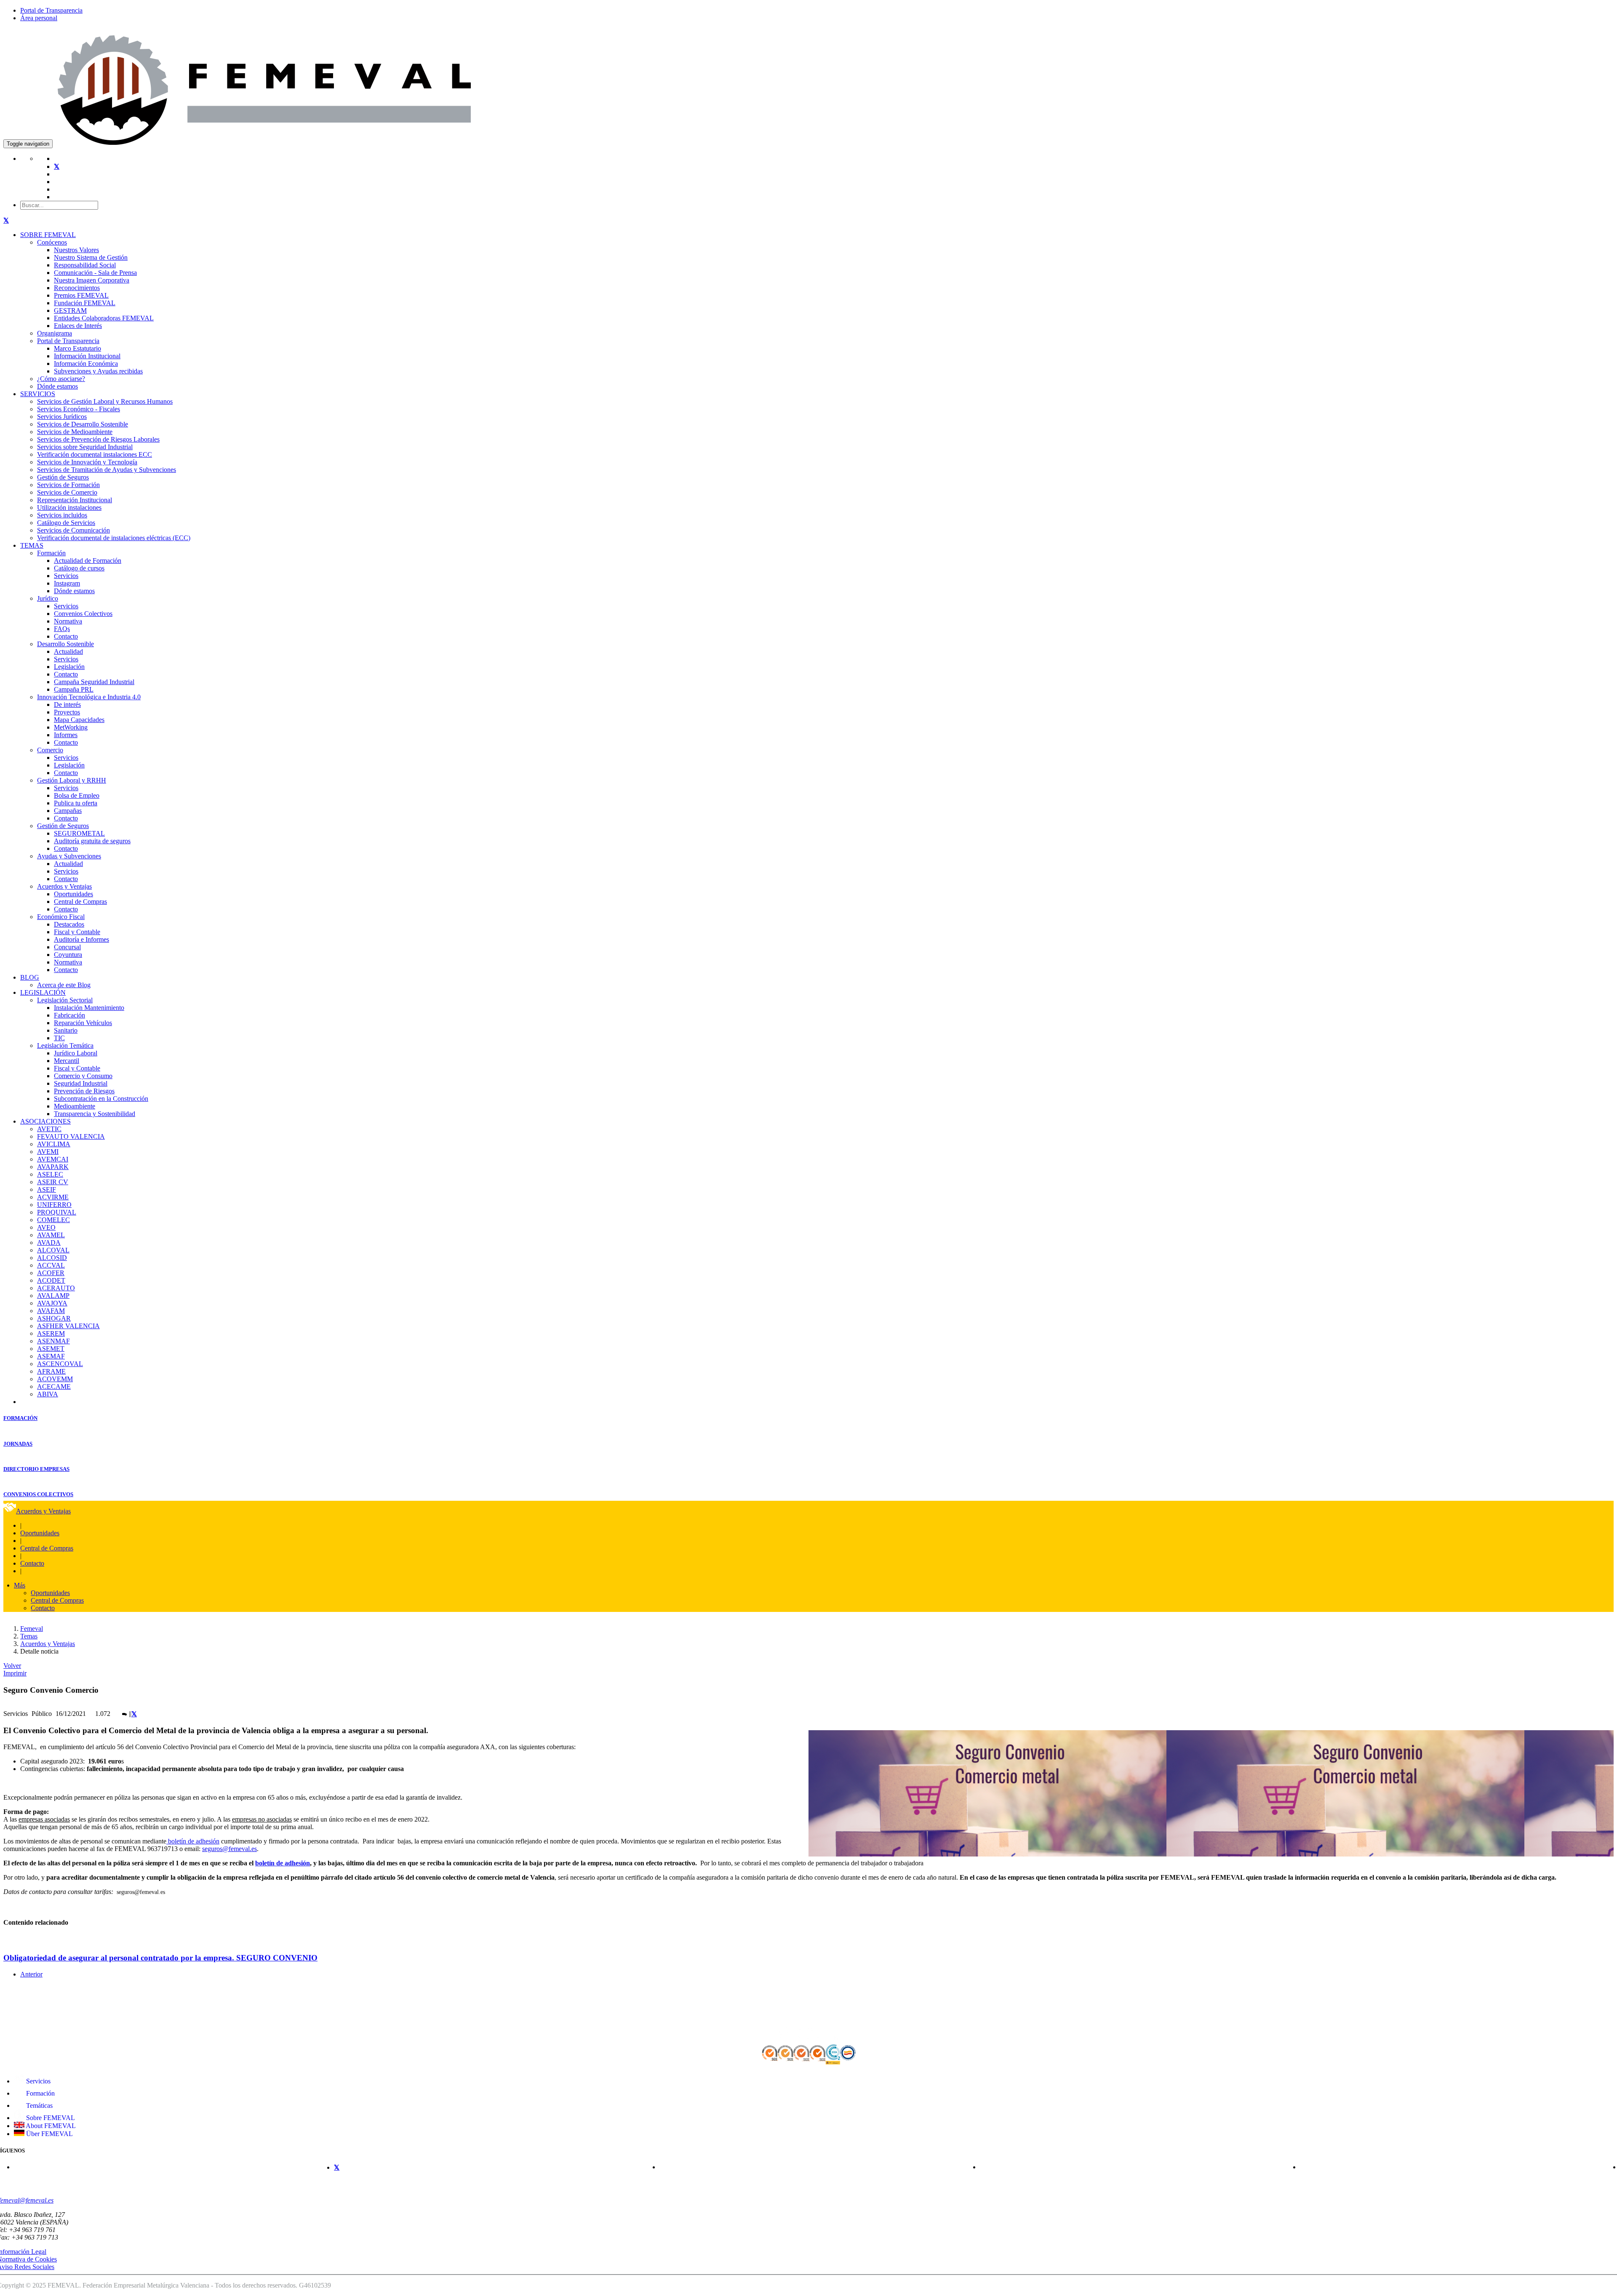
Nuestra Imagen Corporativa (92, 280)
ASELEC (50, 1174)
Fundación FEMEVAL (85, 303)
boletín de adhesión (193, 1841)
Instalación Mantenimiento (89, 1008)
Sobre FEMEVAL (50, 2118)
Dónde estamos (57, 386)
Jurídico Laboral (76, 1053)
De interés (67, 705)
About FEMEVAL (50, 2126)
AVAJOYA (52, 1303)
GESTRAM (70, 310)
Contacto (66, 636)
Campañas (68, 811)
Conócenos (52, 242)
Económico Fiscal (61, 917)
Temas (29, 1636)
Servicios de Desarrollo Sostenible (83, 424)
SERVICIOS (38, 394)
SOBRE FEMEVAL (48, 235)
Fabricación (69, 1015)
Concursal (67, 947)
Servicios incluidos (62, 515)
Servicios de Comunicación (73, 530)
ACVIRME (53, 1197)
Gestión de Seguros (63, 477)
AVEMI (48, 1152)
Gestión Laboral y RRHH (72, 780)
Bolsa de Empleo (77, 795)
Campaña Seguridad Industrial (94, 682)
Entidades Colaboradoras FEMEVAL (104, 318)
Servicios (66, 576)
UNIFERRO (54, 1205)
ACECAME (54, 1386)
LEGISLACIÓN (43, 992)
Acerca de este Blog (64, 985)
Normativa (68, 621)
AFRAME (51, 1371)
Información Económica (86, 364)
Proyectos (67, 712)
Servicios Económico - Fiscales (79, 409)
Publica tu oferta (76, 803)
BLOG (30, 977)
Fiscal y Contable (77, 932)
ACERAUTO (56, 1288)
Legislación (69, 667)
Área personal (39, 18)
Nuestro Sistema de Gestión (91, 257)
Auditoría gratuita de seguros (92, 841)
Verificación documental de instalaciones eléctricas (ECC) (114, 538)
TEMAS (32, 545)
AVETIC (49, 1129)
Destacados (69, 924)
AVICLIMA (54, 1144)
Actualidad (68, 651)
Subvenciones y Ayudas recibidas (98, 371)
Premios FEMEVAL (81, 295)
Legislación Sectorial (65, 1000)
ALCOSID (52, 1258)
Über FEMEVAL (49, 2134)
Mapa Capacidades (79, 720)
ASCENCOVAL (60, 1364)
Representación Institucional (75, 500)
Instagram (67, 583)
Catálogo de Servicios (66, 523)
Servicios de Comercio (67, 492)
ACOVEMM (55, 1379)
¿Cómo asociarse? (61, 379)
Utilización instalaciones (69, 507)
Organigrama (55, 333)
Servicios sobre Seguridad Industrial (85, 447)
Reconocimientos (77, 288)
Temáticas (39, 2106)
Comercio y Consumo (83, 1076)
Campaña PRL (74, 689)
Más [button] (20, 1585)
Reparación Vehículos (83, 1023)
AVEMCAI (53, 1159)
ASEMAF (51, 1356)
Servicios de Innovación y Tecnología (87, 462)
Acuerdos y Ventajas (64, 886)
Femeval (32, 1629)
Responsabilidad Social (85, 265)
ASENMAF (53, 1341)
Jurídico (48, 598)
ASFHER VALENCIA (68, 1326)
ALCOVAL (53, 1250)
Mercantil (67, 1061)
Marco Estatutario (77, 348)
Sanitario (66, 1030)
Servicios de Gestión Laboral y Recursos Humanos (105, 401)
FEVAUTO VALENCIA (71, 1136)
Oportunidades (73, 894)
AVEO (46, 1227)
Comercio (50, 750)
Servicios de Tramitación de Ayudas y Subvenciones (107, 470)
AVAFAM (51, 1311)
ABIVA (48, 1394)
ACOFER (51, 1273)
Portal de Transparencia (51, 10)
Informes (66, 735)
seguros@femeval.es (229, 1849)
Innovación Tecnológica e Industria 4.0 (89, 697)
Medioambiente (75, 1106)
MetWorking (71, 727)
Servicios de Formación (68, 485)
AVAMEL (51, 1235)
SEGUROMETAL (79, 833)
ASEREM (51, 1333)
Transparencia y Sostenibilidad (95, 1114)
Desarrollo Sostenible (65, 644)
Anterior (31, 1974)
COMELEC (53, 1220)
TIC (59, 1038)
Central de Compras (80, 902)
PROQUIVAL (57, 1212)
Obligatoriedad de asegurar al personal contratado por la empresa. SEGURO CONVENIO (160, 1958)
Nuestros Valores (76, 250)
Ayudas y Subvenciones (69, 856)
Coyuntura (68, 955)
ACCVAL (51, 1265)
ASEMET (51, 1349)
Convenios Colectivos (83, 614)
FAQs (62, 629)
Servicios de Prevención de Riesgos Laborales (98, 439)
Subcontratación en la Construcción (101, 1099)
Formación (51, 553)
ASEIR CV (53, 1182)
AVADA (49, 1243)
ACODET (51, 1280)
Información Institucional (87, 356)
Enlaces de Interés (78, 326)
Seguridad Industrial (81, 1083)
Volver (12, 1666)
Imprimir (15, 1673)
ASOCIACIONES (45, 1121)
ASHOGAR (54, 1318)
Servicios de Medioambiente (75, 432)
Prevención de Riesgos (84, 1091)
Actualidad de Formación (88, 561)
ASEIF (47, 1189)
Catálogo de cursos (79, 568)
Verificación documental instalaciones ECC (95, 454)
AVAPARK (53, 1167)
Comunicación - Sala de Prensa (95, 273)
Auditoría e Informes (81, 939)
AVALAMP (53, 1296)
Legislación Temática (65, 1045)
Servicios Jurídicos (62, 417)
